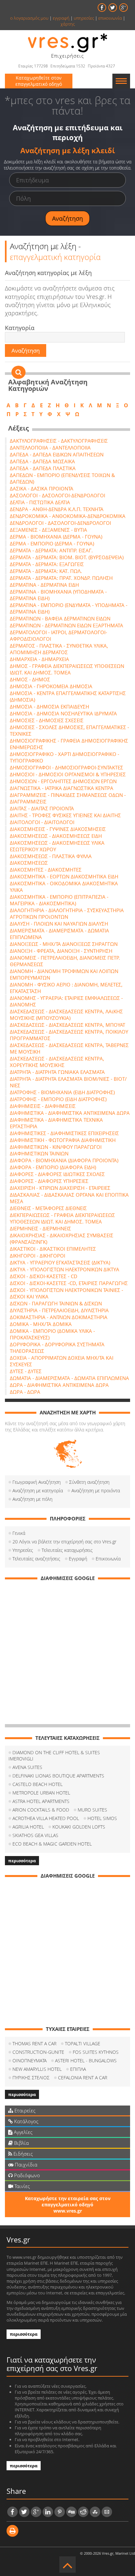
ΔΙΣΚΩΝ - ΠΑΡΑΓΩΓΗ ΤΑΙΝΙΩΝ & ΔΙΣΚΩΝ (56, 1303)
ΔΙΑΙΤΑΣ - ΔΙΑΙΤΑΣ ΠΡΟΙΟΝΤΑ (42, 808)
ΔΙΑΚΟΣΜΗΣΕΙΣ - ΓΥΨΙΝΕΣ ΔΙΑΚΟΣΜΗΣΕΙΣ (58, 829)
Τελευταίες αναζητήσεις (36, 1559)
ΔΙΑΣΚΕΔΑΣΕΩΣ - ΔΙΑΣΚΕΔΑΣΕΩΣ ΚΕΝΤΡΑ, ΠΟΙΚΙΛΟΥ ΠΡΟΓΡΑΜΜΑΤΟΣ (69, 1035)
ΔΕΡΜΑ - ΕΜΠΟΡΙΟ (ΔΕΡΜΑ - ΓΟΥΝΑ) (52, 543)
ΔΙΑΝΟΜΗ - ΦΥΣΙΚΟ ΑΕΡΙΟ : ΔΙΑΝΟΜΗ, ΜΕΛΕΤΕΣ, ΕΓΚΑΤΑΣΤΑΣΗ (66, 988)
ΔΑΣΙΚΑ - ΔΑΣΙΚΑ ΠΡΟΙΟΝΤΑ (42, 488)
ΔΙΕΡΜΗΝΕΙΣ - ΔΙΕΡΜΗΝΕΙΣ (40, 1228)
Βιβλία (21, 2143)
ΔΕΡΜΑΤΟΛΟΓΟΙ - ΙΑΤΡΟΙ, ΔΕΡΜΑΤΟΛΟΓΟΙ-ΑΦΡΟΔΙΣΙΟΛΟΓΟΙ (58, 635)
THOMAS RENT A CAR (34, 2043)
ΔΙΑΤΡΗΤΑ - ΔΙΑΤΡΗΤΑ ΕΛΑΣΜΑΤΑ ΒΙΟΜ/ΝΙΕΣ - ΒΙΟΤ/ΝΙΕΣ (68, 1082)
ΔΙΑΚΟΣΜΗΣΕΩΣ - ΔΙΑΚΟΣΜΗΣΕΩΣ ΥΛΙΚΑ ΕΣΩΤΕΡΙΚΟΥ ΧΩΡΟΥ (57, 846)
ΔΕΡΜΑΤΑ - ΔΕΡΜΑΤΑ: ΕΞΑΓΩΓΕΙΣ (47, 564)
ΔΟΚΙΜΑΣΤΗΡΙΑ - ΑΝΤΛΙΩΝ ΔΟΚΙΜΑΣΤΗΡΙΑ (59, 1317)
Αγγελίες (22, 2132)
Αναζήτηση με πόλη (32, 1499)
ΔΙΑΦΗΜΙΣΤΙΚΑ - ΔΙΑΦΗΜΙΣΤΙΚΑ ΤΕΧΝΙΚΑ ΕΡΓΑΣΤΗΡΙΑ (56, 1123)
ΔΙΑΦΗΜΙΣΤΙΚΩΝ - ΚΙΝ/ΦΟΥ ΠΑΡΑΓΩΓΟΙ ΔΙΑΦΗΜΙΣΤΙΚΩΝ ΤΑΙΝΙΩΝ (56, 1150)
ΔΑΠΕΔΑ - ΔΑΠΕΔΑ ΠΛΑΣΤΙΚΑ (43, 468)
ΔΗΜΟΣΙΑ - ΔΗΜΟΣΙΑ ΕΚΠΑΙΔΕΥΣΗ (49, 707)
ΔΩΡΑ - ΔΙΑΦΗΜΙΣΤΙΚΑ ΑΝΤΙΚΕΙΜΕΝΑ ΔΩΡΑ (59, 1385)
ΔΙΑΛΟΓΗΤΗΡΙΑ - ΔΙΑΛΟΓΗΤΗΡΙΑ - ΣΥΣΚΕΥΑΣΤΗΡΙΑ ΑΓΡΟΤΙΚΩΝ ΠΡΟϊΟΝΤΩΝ (67, 913)
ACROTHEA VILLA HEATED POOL (46, 1818)
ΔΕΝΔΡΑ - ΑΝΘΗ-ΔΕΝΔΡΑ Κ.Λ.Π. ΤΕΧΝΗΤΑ (57, 509)
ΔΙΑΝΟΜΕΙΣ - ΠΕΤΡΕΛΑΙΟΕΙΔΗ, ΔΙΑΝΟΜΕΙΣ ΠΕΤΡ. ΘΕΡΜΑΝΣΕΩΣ (65, 961)
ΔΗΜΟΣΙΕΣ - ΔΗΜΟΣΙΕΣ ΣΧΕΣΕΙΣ (47, 720)
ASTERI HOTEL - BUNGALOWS (86, 2061)
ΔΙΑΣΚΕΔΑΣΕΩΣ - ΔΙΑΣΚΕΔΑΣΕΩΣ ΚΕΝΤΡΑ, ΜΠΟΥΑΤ (67, 1025)
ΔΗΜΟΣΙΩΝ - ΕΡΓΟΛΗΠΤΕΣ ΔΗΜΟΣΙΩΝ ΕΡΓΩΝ (63, 781)
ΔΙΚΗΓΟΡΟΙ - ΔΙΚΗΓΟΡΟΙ (38, 1256)
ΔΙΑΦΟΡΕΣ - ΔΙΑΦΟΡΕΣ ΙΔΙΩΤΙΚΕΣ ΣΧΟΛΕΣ (57, 1174)
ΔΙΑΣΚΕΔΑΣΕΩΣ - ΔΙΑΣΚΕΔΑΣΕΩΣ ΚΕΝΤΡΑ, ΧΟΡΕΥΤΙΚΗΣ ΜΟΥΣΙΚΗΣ (57, 1062)
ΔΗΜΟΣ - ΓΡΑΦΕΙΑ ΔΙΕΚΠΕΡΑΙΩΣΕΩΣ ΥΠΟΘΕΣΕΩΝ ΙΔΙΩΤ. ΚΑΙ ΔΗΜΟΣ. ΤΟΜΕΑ (67, 669)
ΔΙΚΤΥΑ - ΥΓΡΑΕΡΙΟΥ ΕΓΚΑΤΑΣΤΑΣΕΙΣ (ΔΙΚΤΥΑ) (60, 1262)
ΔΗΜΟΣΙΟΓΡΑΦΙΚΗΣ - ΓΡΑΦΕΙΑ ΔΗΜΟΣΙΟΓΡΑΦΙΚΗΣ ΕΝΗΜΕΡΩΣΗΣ (69, 744)
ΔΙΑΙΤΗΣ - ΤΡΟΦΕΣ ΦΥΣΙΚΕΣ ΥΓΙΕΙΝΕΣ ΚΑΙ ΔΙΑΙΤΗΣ (65, 815)
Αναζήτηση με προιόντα (96, 1490)
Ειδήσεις (22, 2154)
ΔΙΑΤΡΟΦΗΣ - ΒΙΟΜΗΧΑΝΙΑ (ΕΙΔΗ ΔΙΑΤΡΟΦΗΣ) (62, 1092)
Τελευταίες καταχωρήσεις (67, 1550)
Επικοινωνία (108, 1559)
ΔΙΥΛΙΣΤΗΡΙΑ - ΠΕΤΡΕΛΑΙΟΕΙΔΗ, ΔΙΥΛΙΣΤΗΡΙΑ (59, 1310)
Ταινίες (21, 2186)
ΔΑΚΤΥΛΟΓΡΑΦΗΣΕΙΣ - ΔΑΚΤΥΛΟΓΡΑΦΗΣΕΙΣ (59, 441)
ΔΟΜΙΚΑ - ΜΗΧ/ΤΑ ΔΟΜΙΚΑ (41, 1324)
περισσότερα (22, 1861)
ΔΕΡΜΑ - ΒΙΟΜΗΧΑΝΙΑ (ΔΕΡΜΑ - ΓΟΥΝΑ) (56, 537)
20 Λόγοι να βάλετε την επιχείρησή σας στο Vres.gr (64, 1542)
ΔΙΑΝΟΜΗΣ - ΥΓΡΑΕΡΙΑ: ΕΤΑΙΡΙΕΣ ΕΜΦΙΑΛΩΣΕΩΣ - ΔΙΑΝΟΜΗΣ (66, 1001)
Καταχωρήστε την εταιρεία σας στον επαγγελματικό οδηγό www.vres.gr (68, 2205)
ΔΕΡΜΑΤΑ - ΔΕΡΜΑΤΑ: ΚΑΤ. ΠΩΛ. (46, 571)
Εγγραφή (78, 1559)
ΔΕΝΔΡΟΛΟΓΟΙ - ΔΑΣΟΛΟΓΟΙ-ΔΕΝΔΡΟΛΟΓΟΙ (60, 523)
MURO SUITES (92, 1810)
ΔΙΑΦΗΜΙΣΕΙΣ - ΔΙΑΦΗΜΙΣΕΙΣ (43, 1106)
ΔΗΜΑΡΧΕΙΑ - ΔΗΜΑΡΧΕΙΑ (39, 659)
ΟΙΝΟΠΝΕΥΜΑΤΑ (29, 2061)
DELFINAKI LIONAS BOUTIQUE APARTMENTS (58, 1776)
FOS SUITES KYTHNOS (96, 2052)
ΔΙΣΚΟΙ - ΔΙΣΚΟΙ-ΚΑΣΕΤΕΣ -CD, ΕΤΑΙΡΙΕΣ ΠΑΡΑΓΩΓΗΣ (69, 1283)
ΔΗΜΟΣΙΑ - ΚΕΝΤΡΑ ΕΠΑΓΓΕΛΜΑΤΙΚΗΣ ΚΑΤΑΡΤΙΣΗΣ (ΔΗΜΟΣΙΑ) (68, 696)
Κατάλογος (26, 2121)
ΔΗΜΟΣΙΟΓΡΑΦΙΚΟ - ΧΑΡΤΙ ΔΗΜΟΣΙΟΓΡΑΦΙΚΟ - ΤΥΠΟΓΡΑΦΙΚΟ (65, 757)
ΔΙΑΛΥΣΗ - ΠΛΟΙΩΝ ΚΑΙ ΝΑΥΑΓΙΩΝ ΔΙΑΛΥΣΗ (59, 924)
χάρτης (68, 24)
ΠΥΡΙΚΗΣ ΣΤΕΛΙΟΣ (31, 2078)
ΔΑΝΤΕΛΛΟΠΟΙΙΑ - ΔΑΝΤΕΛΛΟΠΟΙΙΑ (50, 448)
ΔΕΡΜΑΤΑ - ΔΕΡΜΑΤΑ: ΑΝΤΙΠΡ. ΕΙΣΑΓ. (51, 550)
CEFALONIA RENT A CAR (83, 2078)
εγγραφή (61, 18)
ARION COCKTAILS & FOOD (41, 1810)
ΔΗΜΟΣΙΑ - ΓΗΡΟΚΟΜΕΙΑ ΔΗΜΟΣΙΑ (51, 686)
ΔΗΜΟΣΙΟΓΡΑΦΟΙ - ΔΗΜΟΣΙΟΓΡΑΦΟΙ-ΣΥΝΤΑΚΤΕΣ (67, 767)
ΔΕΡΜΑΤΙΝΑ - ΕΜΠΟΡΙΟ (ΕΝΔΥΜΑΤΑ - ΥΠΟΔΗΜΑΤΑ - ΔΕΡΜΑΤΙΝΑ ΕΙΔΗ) (69, 608)
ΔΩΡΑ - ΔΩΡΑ (25, 1392)
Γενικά (19, 1533)
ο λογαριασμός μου (29, 18)
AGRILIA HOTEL (28, 1827)
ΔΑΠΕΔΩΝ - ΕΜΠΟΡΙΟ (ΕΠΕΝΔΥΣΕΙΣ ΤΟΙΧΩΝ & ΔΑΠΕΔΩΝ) (62, 478)
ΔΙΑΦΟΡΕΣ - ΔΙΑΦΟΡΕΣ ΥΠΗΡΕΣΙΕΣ (49, 1181)
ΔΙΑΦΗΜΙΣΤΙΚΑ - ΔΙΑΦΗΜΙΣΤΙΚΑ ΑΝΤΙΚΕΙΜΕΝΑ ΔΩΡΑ (70, 1113)
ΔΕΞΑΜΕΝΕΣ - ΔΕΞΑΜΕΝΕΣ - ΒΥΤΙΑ (48, 530)
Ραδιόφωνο (26, 2175)
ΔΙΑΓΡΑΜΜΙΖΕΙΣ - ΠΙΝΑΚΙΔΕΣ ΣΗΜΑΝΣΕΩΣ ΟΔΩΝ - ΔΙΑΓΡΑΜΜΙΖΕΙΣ (68, 798)
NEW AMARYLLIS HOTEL (37, 2069)
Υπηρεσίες (23, 1550)
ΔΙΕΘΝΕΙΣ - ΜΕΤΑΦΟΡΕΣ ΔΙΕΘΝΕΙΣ (48, 1208)
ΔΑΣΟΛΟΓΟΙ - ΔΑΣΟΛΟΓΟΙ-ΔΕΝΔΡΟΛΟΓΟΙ (58, 495)
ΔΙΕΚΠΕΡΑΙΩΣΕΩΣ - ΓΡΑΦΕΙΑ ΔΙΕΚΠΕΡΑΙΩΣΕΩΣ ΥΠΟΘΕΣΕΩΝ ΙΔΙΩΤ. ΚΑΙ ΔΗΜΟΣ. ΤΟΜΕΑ (62, 1218)
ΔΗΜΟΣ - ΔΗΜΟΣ (30, 679)
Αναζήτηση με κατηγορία (38, 1490)
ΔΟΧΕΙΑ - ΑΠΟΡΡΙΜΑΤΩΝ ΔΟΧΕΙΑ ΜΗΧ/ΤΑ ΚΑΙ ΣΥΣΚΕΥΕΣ (62, 1361)
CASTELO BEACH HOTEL (38, 1784)
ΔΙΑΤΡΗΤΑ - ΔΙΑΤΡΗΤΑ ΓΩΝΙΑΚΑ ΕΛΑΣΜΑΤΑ (57, 1072)
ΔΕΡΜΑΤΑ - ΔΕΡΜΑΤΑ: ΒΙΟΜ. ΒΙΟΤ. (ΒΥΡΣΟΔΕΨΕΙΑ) (67, 557)
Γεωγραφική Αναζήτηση (37, 1482)
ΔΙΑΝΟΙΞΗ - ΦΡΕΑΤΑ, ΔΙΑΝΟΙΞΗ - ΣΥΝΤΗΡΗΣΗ (61, 951)
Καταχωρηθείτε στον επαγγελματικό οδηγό (39, 81)
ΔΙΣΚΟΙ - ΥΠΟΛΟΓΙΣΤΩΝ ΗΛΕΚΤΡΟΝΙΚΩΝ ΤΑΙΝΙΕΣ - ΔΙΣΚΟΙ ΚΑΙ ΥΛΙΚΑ (67, 1293)
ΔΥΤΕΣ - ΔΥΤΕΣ (26, 1371)
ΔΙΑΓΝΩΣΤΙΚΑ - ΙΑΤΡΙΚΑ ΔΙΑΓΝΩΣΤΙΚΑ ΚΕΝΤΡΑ (62, 788)
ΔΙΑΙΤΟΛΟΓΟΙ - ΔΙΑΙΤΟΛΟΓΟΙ (42, 822)
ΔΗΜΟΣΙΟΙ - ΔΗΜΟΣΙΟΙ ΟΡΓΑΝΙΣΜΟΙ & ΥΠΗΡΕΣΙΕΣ (68, 774)
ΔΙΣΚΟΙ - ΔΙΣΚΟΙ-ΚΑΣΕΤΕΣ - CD (44, 1276)
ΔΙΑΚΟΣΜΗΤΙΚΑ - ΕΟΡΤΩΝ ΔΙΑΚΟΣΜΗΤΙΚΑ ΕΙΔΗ (64, 876)
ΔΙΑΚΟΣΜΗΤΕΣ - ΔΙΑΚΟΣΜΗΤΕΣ (46, 870)
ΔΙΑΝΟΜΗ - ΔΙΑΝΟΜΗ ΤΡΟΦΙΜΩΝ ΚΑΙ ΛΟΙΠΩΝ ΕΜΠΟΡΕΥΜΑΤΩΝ (64, 974)
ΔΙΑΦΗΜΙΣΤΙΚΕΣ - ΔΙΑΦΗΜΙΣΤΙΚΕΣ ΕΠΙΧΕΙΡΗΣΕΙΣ (64, 1133)
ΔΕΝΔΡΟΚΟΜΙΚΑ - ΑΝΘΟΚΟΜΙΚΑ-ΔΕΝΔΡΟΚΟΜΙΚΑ (68, 516)
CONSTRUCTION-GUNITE (38, 2052)
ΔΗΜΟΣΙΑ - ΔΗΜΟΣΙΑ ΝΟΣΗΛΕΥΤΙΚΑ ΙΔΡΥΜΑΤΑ (63, 713)
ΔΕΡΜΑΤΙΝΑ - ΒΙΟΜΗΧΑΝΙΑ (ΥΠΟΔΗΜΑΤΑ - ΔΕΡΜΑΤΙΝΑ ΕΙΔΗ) (58, 595)
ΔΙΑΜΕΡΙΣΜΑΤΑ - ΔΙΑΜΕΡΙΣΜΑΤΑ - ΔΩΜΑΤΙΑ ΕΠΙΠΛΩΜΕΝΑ (59, 934)
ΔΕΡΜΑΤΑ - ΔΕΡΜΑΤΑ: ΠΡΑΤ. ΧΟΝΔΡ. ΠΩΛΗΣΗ (61, 578)
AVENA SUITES (27, 1767)
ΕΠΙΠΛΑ (78, 2069)
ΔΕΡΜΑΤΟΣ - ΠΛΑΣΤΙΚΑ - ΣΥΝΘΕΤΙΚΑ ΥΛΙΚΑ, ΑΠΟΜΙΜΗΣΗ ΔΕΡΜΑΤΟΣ (59, 649)
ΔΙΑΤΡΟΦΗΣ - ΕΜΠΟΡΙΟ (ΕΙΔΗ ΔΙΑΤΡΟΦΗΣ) (58, 1099)
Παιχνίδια (25, 2164)
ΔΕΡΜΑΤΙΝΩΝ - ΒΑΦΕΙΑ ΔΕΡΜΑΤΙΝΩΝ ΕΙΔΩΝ (60, 618)
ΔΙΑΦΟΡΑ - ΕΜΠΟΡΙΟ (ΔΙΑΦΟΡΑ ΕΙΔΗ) (53, 1167)
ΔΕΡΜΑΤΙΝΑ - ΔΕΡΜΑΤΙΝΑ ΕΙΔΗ (44, 585)
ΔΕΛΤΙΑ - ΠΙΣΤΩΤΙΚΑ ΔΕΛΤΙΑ (40, 502)
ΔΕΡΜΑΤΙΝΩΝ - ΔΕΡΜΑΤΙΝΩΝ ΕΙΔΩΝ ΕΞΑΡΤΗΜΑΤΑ (67, 625)
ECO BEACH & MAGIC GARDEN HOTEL (52, 1844)
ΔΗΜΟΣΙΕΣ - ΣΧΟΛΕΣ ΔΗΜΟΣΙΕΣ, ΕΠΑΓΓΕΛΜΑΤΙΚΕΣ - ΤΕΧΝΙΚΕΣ (69, 730)
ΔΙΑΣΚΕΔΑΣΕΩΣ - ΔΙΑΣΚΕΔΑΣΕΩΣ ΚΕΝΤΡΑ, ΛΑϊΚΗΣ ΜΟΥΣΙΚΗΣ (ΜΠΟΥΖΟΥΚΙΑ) (66, 1015)
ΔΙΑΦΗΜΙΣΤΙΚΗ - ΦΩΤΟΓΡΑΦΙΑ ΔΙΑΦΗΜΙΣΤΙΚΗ (63, 1140)
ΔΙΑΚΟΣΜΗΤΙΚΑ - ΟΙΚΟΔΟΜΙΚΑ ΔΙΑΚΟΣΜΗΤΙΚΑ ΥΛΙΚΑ (64, 887)
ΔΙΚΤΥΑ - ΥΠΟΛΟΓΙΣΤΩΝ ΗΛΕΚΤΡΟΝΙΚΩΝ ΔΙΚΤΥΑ (65, 1269)
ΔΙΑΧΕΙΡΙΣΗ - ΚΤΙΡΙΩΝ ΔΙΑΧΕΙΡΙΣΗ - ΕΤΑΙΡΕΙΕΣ (60, 1188)
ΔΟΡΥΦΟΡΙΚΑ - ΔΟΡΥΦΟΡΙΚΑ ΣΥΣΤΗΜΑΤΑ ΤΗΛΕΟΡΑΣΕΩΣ (57, 1348)
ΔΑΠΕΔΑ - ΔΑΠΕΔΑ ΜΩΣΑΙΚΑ (42, 461)
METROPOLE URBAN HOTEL (41, 1793)
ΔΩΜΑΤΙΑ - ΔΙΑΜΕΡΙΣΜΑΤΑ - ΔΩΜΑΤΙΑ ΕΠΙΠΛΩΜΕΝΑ (69, 1378)
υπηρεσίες (84, 18)
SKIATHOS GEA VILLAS (35, 1835)
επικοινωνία (110, 18)
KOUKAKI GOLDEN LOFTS (79, 1827)
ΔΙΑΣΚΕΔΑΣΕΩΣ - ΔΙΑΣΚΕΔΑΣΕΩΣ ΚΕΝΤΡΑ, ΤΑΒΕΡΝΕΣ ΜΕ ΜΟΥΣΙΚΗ (69, 1048)
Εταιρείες (24, 2110)
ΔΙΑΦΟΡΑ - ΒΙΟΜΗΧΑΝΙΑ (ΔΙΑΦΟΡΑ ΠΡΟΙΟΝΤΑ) (64, 1160)
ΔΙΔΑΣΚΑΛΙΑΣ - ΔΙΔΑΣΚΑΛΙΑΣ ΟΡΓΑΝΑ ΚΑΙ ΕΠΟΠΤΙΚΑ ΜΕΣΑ (69, 1198)
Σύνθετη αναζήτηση (89, 1482)
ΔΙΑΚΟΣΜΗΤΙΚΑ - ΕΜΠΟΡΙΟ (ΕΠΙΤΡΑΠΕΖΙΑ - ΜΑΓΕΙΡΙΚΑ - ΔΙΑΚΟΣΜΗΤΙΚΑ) (59, 900)
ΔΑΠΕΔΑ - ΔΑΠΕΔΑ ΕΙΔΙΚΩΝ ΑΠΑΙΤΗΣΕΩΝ (57, 454)
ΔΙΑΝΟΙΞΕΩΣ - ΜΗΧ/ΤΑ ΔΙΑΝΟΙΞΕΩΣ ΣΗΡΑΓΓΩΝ (64, 944)
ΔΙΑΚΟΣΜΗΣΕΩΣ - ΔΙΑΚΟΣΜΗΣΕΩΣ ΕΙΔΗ (56, 836)
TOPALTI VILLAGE (83, 2043)
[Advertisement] (67, 1653)
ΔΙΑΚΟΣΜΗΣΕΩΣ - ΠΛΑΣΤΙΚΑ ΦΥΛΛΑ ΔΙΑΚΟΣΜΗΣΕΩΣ (51, 859)
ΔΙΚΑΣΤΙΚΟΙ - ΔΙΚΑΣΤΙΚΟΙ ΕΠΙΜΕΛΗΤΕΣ (53, 1249)
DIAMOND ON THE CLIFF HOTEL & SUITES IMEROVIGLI (54, 1756)
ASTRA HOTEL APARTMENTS (41, 1801)
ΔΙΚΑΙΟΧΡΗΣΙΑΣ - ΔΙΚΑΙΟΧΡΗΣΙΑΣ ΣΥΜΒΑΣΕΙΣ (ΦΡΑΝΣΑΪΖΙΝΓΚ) (62, 1239)
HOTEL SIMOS (102, 1818)
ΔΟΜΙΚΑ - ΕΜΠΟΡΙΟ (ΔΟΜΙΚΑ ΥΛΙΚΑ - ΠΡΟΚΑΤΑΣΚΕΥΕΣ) (52, 1334)
